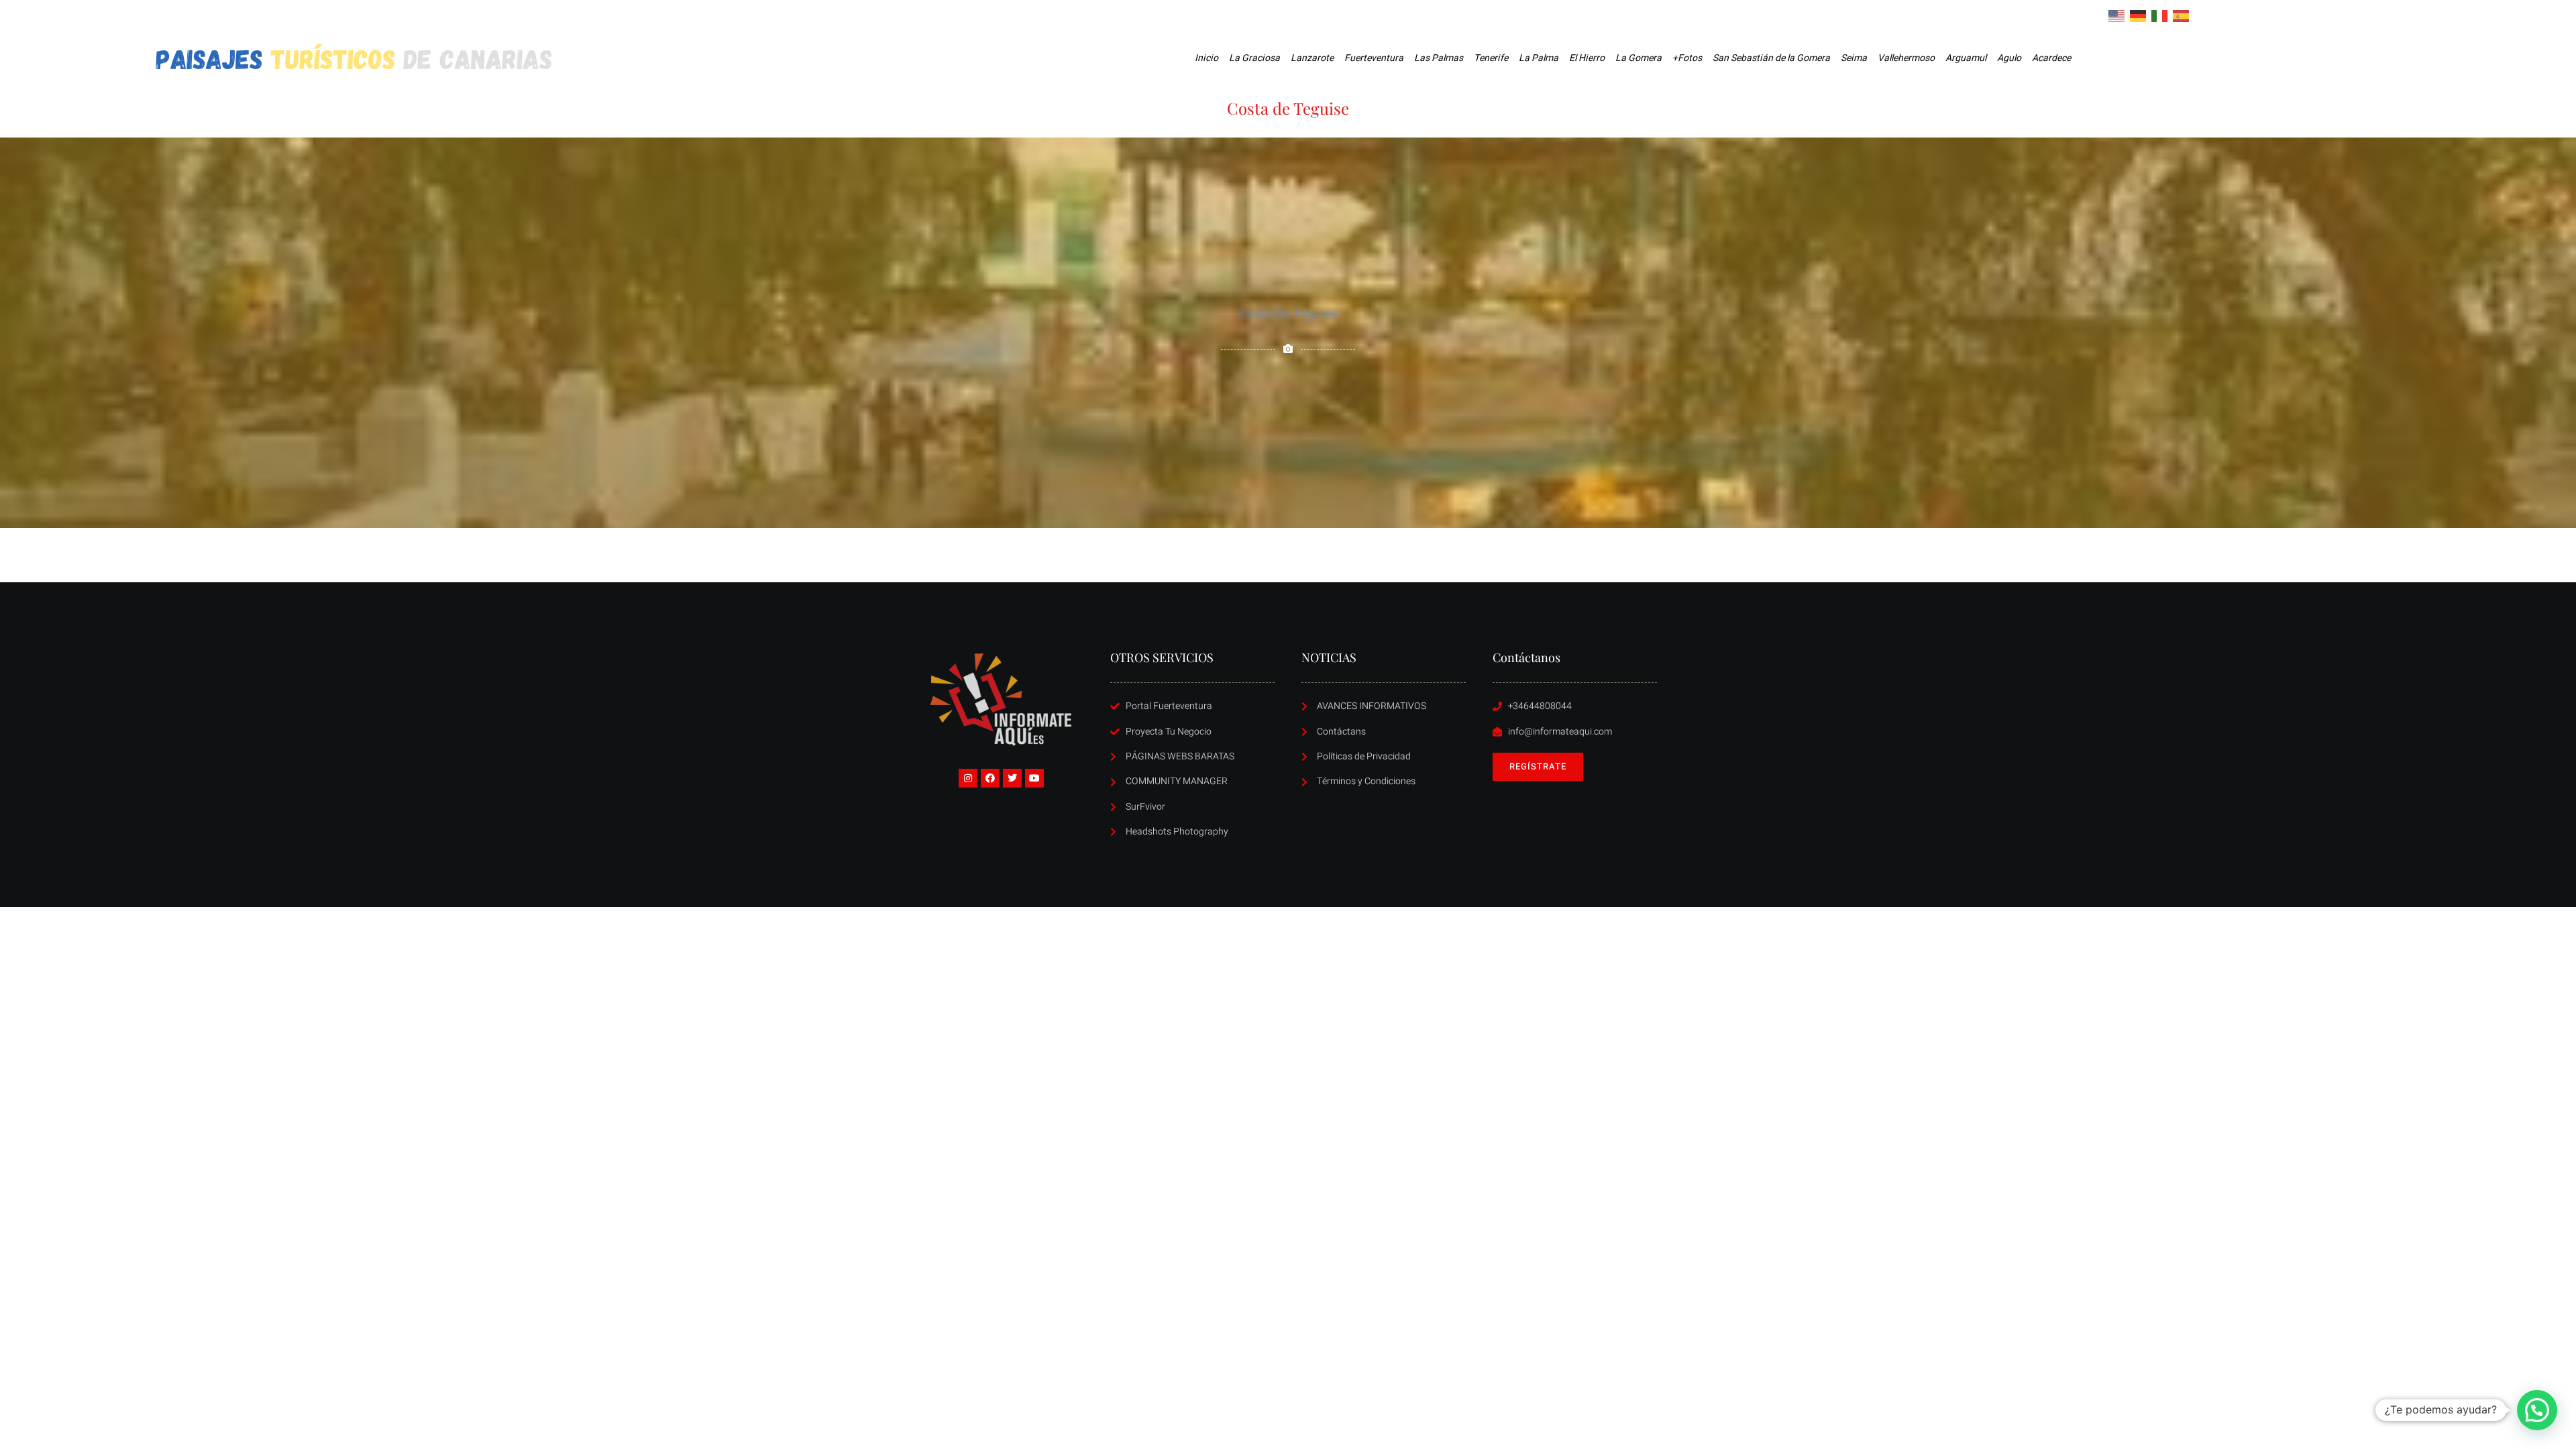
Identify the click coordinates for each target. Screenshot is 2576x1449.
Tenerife (1491, 58)
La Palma (1539, 58)
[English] (2117, 15)
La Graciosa (1254, 58)
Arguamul (1966, 58)
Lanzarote (1312, 58)
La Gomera (1639, 58)
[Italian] (2160, 15)
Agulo (2009, 58)
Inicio (1206, 58)
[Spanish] (2182, 15)
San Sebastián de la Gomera (1771, 58)
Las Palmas (1439, 58)
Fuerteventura (1374, 58)
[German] (2139, 15)
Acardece (2051, 58)
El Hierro (1587, 58)
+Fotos (1687, 58)
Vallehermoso (1906, 58)
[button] (2537, 1410)
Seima (1854, 58)
